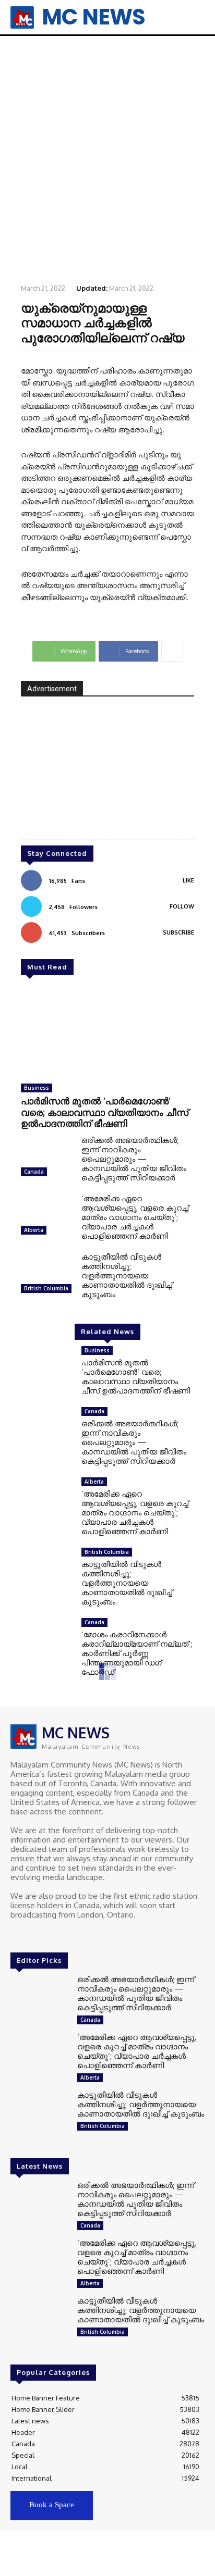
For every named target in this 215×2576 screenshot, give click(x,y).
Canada (34, 1172)
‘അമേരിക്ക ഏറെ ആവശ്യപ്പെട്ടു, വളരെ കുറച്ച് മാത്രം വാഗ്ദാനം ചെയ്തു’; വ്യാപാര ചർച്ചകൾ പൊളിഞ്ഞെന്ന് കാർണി (135, 1217)
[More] (172, 651)
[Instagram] (32, 1934)
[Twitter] (47, 1934)
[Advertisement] (107, 159)
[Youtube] (62, 1934)
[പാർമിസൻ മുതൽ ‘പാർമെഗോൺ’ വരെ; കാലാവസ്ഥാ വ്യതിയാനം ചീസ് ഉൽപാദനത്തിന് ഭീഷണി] (107, 1032)
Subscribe (178, 932)
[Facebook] (18, 1934)
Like (188, 880)
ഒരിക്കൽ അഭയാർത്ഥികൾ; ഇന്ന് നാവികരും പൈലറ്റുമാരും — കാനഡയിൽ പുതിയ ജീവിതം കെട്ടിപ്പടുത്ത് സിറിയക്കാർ (134, 1159)
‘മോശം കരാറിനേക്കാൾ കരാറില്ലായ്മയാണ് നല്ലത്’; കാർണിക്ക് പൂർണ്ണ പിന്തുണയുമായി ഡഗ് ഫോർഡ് (137, 1653)
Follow (182, 906)
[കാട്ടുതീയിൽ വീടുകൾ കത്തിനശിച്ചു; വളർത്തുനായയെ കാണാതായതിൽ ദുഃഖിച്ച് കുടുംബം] (47, 1275)
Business (37, 1088)
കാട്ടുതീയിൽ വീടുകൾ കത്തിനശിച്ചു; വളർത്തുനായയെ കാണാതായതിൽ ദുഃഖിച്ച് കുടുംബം (127, 1275)
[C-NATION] (107, 775)
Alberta (34, 1230)
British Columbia (46, 1288)
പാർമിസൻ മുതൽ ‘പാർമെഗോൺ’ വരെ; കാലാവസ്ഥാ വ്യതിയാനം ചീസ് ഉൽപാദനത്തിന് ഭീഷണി (105, 1112)
